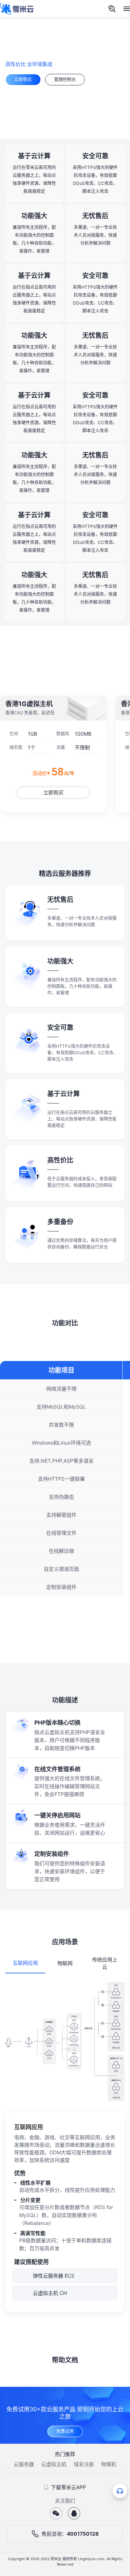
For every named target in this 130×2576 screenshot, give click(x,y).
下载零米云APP (68, 2487)
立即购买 (23, 79)
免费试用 (65, 2431)
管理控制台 (65, 79)
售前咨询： (70, 2534)
